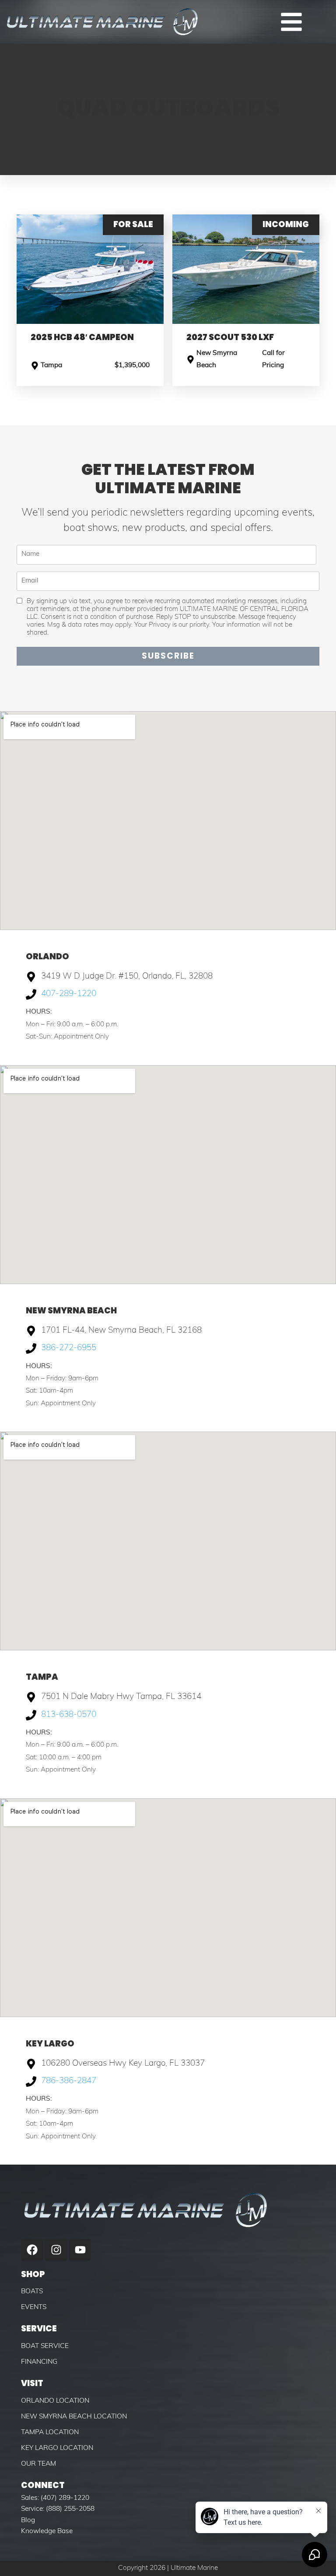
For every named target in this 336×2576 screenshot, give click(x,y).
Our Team (38, 2464)
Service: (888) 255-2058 (58, 2509)
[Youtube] (80, 2250)
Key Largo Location (57, 2448)
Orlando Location (55, 2401)
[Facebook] (32, 2250)
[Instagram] (56, 2250)
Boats (32, 2292)
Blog (28, 2520)
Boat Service (45, 2346)
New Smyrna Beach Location (74, 2417)
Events (34, 2307)
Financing (39, 2362)
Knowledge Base (47, 2531)
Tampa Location (50, 2432)
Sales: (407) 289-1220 (55, 2498)
